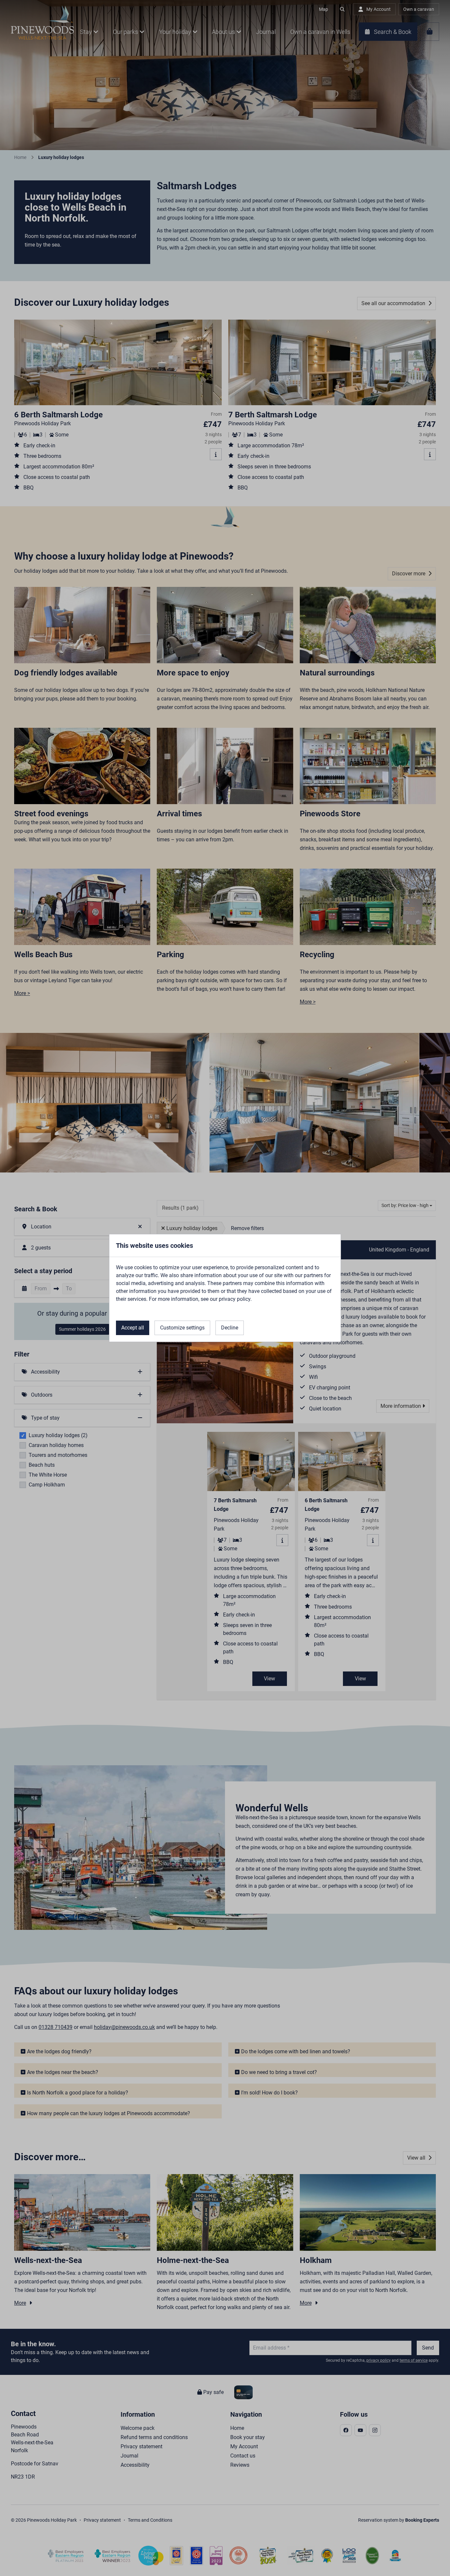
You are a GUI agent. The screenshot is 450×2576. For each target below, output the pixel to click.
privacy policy (235, 1299)
